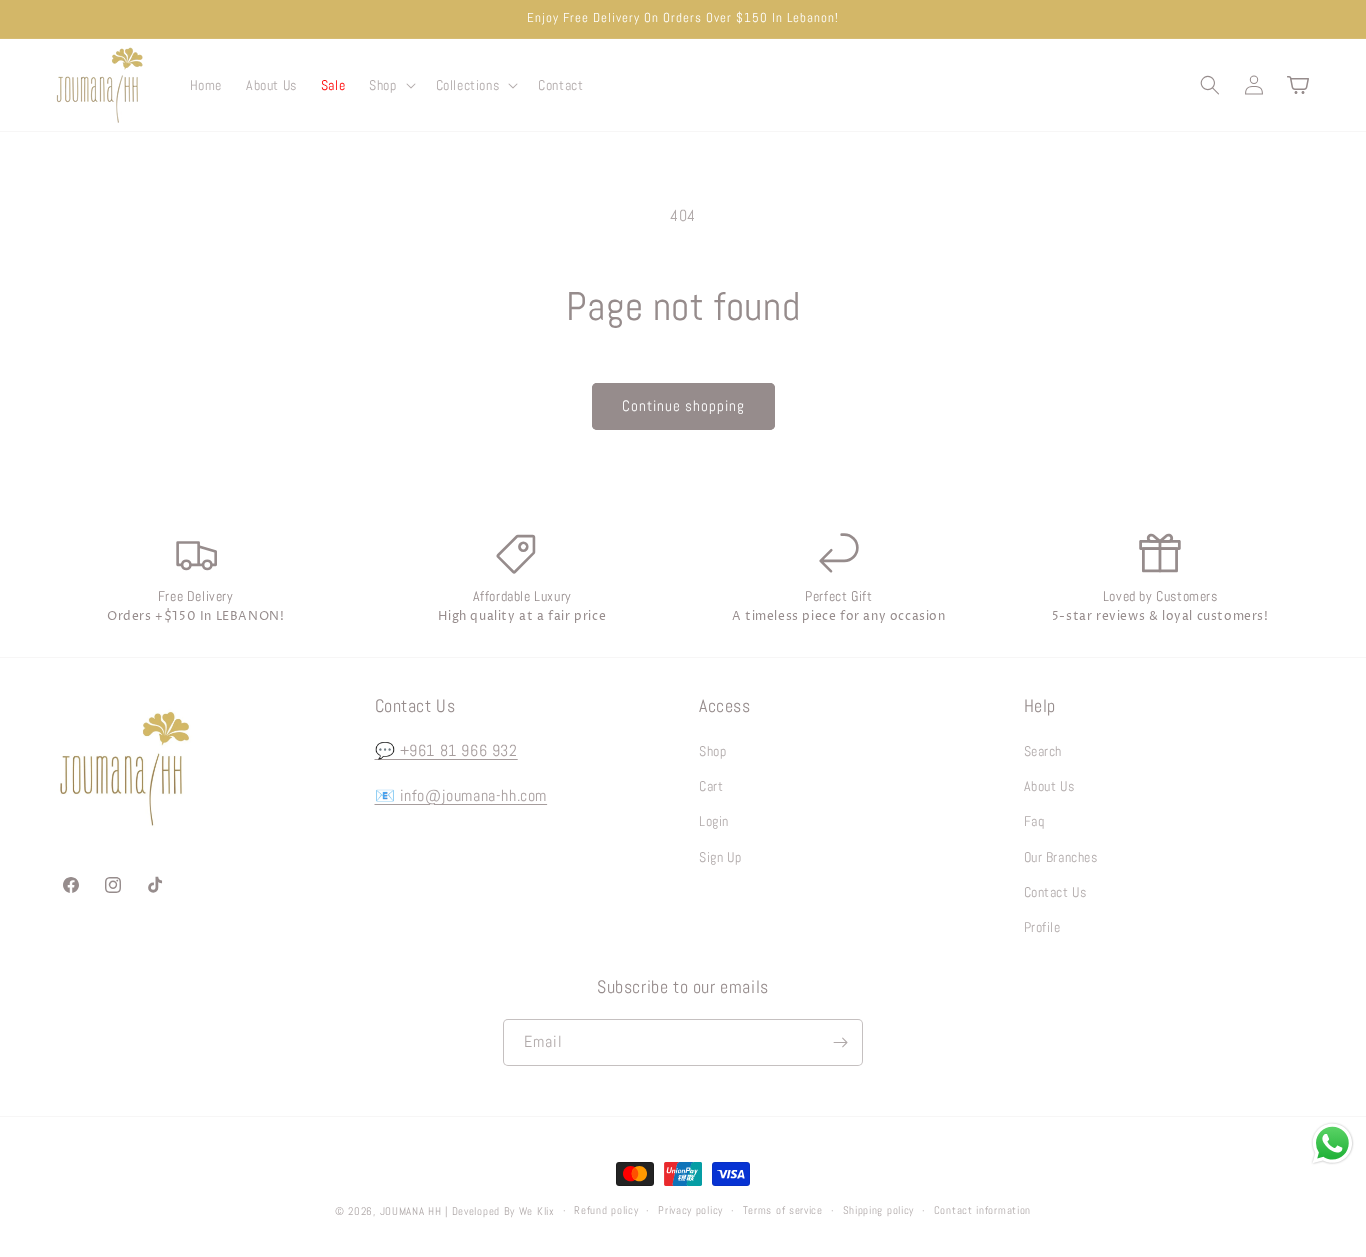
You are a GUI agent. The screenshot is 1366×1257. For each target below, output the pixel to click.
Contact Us (1055, 892)
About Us (1049, 786)
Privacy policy (690, 1210)
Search (1043, 751)
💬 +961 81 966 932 (446, 750)
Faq (1034, 821)
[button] (390, 85)
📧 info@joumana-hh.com (461, 795)
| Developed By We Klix (499, 1211)
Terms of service (783, 1210)
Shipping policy (879, 1210)
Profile (1042, 927)
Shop (712, 751)
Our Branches (1061, 857)
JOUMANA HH (411, 1211)
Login (714, 821)
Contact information (982, 1210)
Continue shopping (683, 405)
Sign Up (720, 857)
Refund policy (606, 1210)
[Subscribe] (840, 1042)
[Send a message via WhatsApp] (1332, 1143)
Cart (711, 786)
